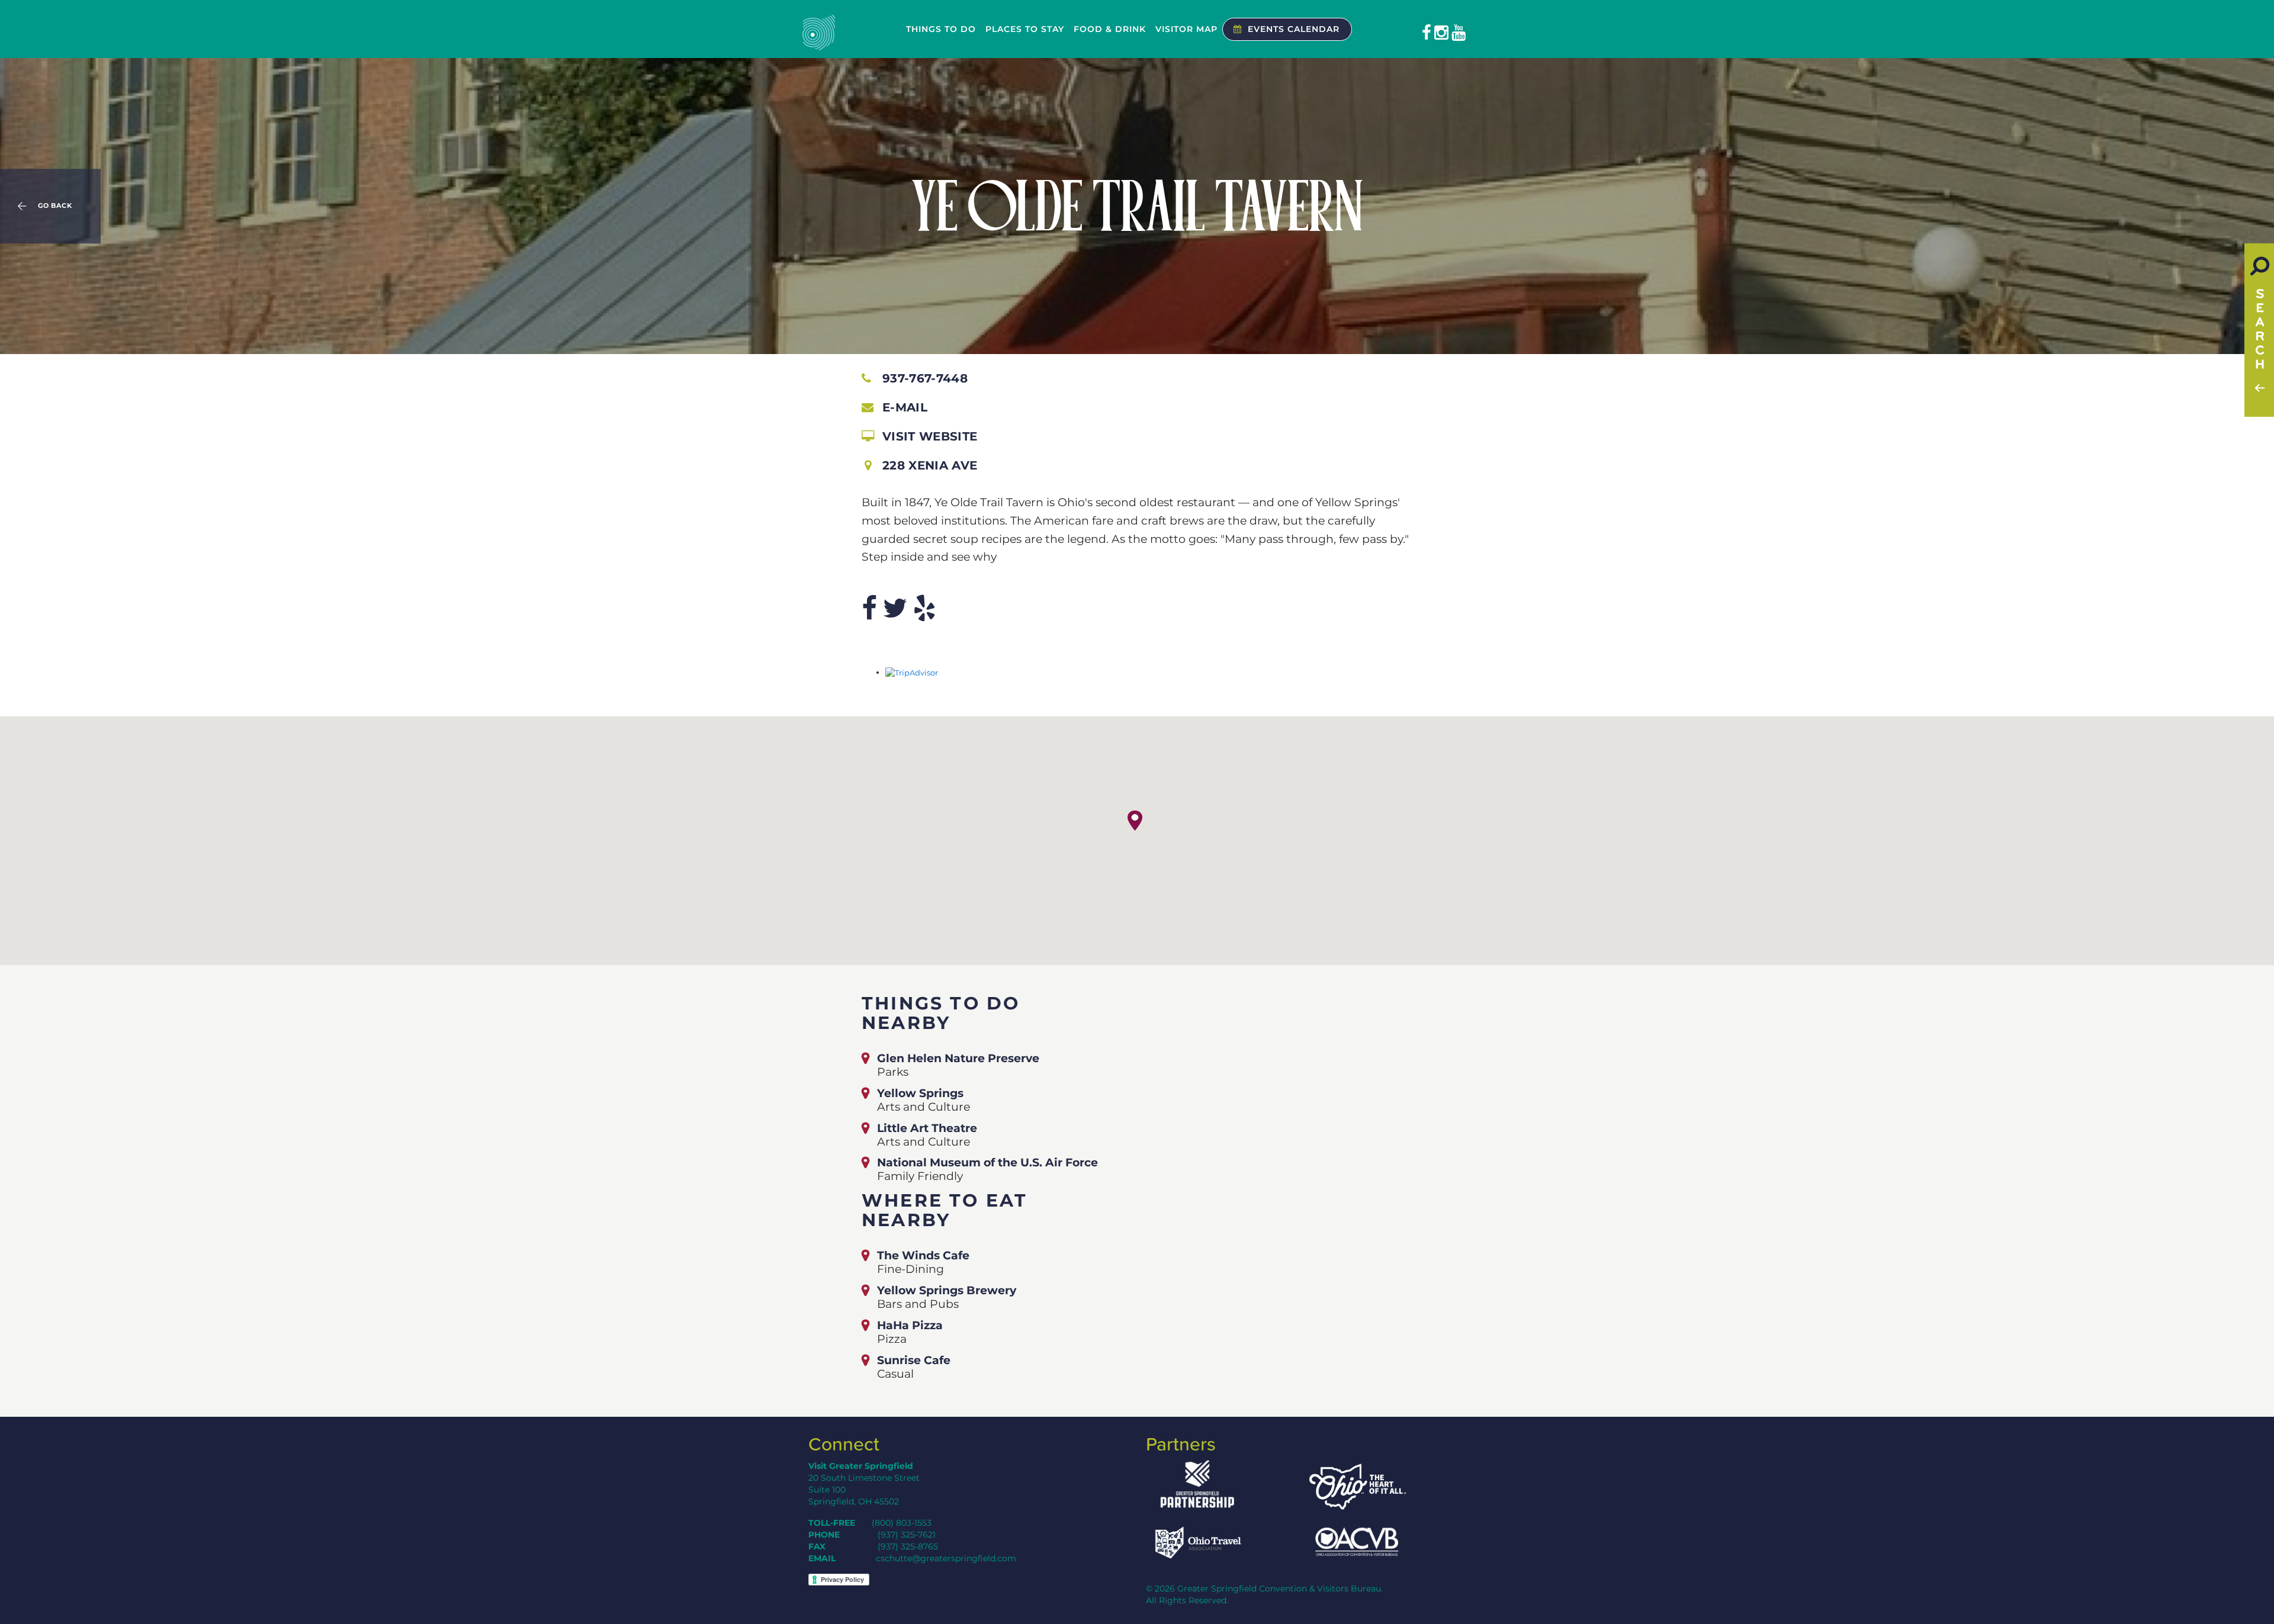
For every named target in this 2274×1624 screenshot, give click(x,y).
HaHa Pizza (910, 1325)
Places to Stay (1025, 29)
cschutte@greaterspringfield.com (946, 1558)
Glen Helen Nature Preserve (958, 1058)
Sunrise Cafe (914, 1360)
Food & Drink (1110, 29)
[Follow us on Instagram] (1441, 33)
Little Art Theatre (927, 1128)
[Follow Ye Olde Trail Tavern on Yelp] (924, 608)
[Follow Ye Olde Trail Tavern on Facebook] (869, 608)
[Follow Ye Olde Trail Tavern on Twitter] (895, 608)
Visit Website (930, 436)
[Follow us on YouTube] (1459, 33)
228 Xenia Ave (930, 465)
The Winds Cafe (923, 1255)
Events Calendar (1294, 29)
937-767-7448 (925, 378)
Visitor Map (1186, 29)
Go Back (55, 206)
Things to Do (941, 29)
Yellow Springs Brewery (947, 1290)
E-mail (905, 407)
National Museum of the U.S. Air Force (987, 1162)
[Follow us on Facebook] (1427, 33)
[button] (1135, 821)
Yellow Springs (920, 1093)
